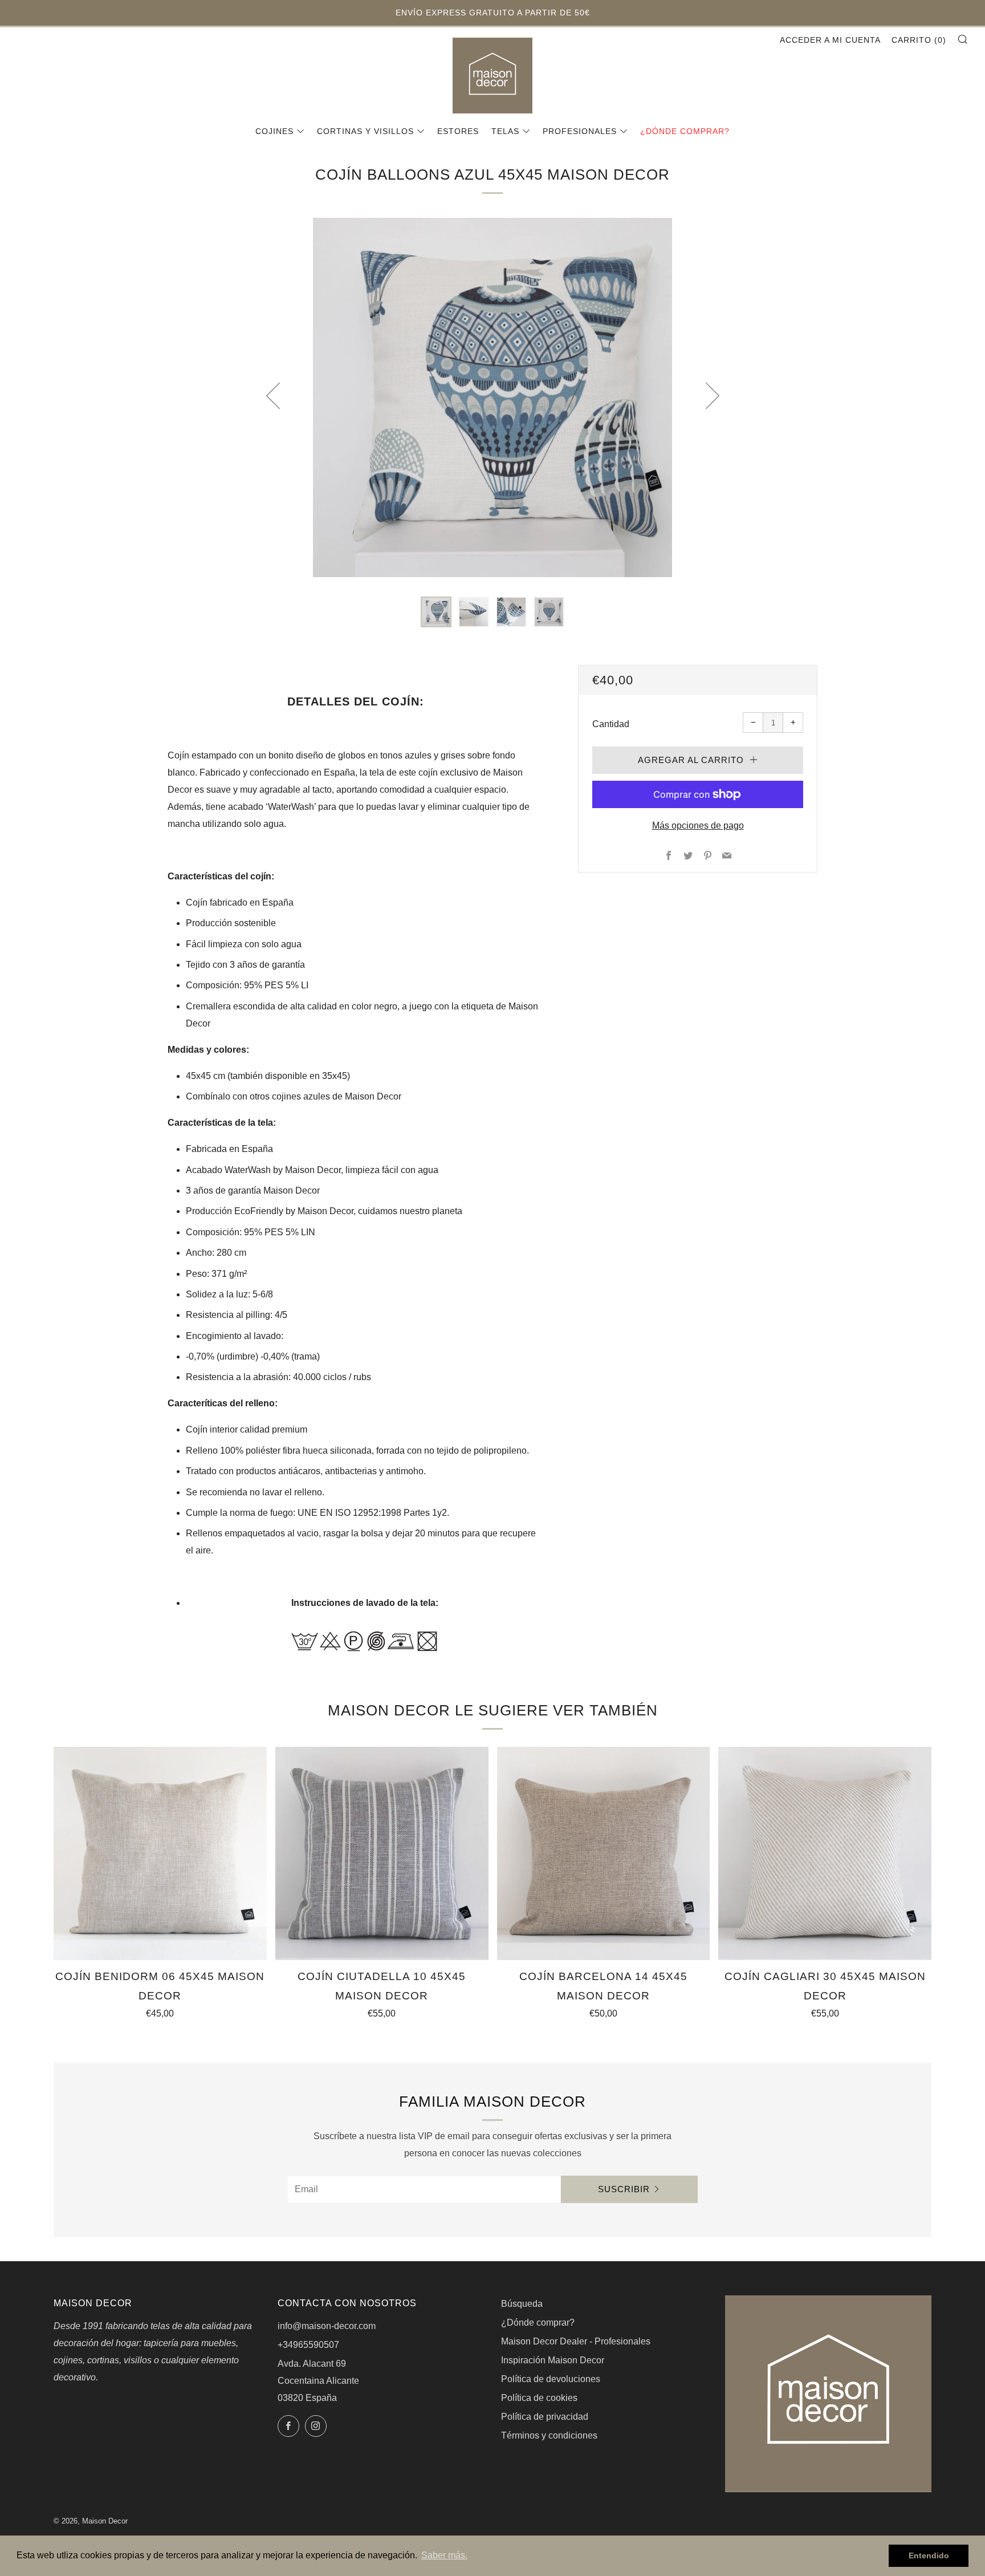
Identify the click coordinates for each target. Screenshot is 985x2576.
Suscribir (624, 2189)
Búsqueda (522, 2304)
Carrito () (919, 40)
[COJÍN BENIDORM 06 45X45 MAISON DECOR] (160, 1853)
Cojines (274, 131)
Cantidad (611, 724)
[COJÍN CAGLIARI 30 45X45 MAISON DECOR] (825, 1853)
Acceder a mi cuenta (830, 40)
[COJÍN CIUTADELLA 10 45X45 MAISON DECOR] (382, 1853)
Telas (505, 131)
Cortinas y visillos (365, 131)
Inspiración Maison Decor (553, 2360)
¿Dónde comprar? (685, 131)
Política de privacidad (545, 2417)
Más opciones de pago (698, 825)
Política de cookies (539, 2398)
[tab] (436, 612)
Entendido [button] (929, 2555)
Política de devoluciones (551, 2379)
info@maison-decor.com (327, 2326)
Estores (458, 131)
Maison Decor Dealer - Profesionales (576, 2341)
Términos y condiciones (549, 2435)
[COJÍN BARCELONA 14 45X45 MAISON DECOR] (604, 1853)
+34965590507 (308, 2345)
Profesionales (580, 131)
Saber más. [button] (444, 2555)
